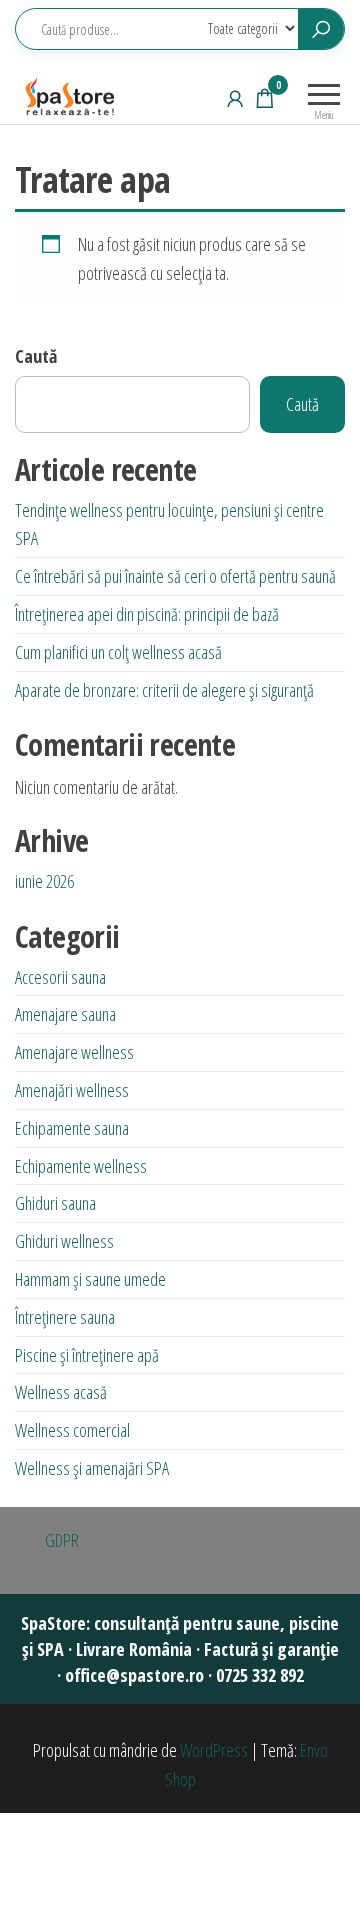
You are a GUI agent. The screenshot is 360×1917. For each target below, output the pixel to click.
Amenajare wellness (74, 1052)
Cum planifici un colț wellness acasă (118, 652)
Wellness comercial (72, 1430)
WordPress (214, 1750)
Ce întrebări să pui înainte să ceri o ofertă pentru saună (175, 576)
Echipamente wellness (81, 1166)
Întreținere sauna (65, 1317)
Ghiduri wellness (64, 1241)
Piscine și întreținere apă (87, 1355)
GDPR (62, 1540)
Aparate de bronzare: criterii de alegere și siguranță (164, 690)
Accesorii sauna (60, 977)
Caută (36, 356)
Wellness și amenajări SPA (92, 1468)
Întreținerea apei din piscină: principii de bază (147, 614)
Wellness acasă (61, 1392)
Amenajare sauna (65, 1014)
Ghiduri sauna (55, 1203)
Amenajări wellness (72, 1090)
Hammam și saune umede (90, 1279)
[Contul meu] (235, 98)
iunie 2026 (44, 881)
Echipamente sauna (72, 1128)
